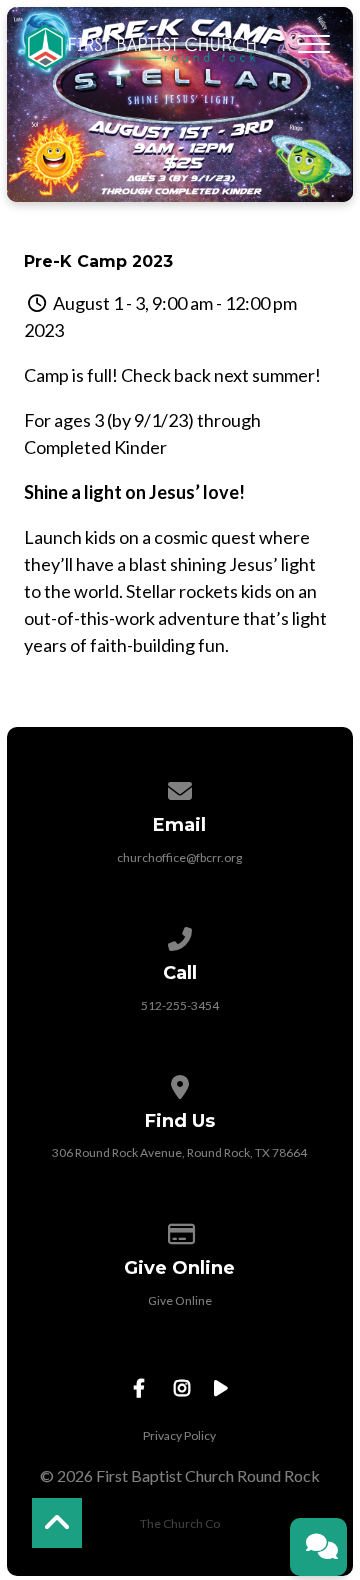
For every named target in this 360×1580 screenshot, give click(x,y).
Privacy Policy (179, 1435)
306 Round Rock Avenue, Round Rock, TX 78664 (179, 1152)
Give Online (180, 1300)
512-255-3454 (180, 1005)
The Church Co (180, 1523)
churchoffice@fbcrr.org (179, 857)
